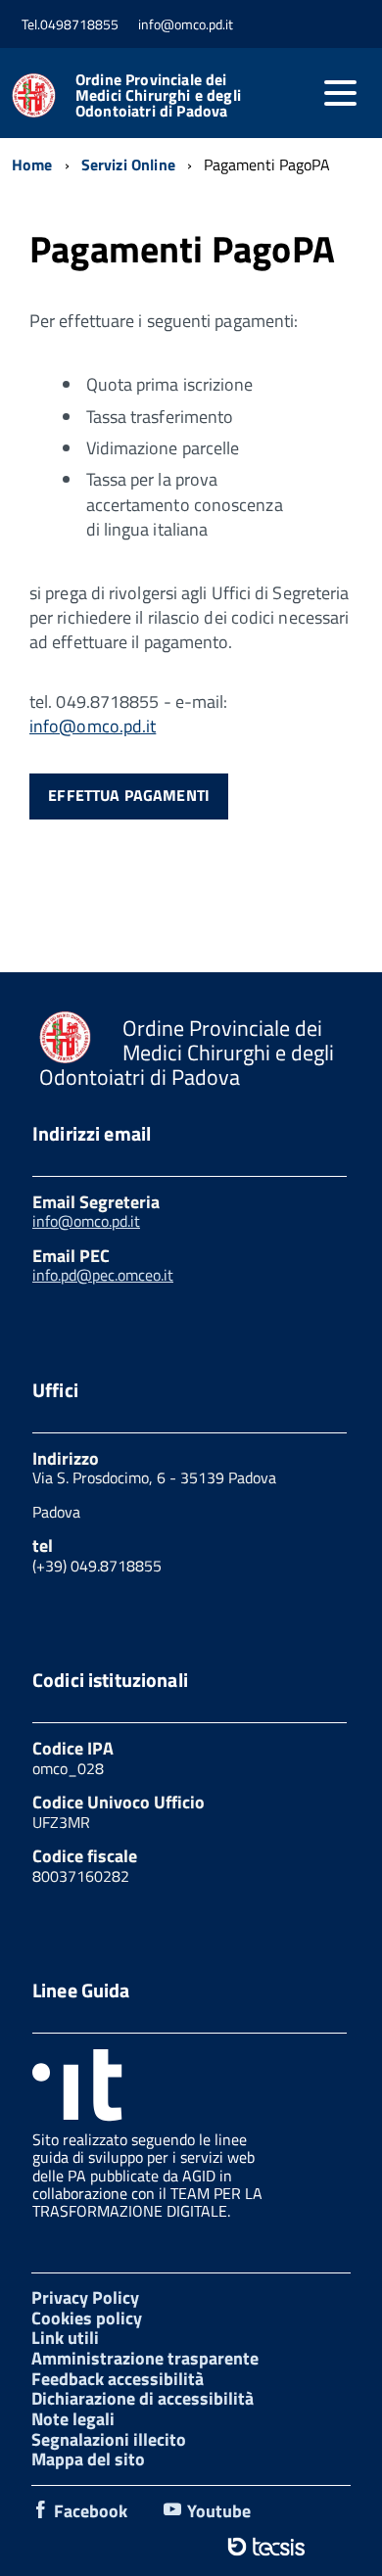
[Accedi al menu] (340, 93)
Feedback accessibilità (118, 2379)
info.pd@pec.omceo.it (103, 1275)
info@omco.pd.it (93, 726)
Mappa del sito (88, 2459)
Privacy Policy (85, 2297)
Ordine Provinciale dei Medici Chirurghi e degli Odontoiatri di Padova (158, 95)
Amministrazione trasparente (145, 2358)
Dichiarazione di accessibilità (143, 2398)
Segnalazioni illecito (109, 2439)
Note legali (73, 2419)
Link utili (65, 2338)
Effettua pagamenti (129, 795)
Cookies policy (87, 2318)
